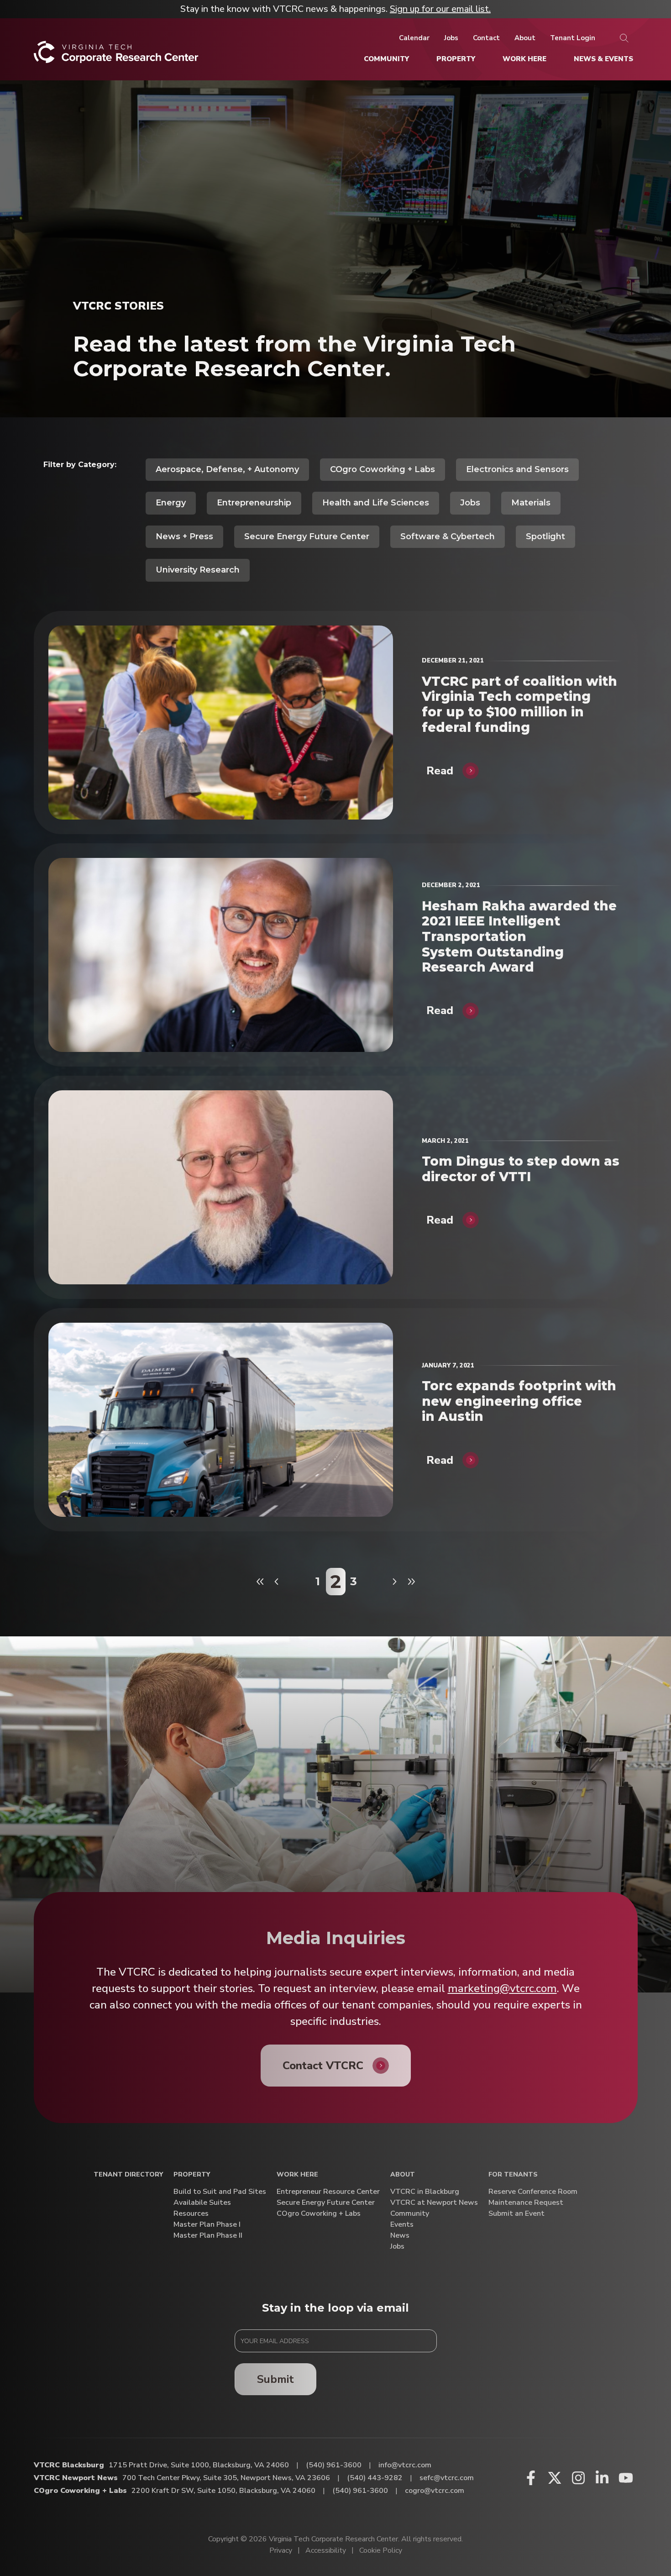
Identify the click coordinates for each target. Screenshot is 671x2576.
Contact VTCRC (323, 2066)
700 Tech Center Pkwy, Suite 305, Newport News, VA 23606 (226, 2478)
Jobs (470, 503)
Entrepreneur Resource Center (328, 2192)
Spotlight (545, 536)
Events (402, 2225)
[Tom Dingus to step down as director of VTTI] (221, 1187)
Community (410, 2214)
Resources (191, 2214)
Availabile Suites (202, 2203)
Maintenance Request (526, 2203)
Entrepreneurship (254, 503)
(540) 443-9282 (375, 2478)
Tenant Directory (128, 2175)
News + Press (184, 536)
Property (192, 2175)
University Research (198, 570)
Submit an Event (516, 2214)
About (403, 2175)
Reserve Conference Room (533, 2192)
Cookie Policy (381, 2550)
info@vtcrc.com (405, 2465)
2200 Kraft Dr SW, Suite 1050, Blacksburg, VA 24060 (223, 2491)
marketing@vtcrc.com (502, 1988)
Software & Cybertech (448, 536)
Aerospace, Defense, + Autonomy (227, 469)
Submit (275, 2379)
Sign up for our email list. (440, 9)
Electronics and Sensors (517, 469)
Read (440, 771)
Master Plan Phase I (207, 2225)
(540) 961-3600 (334, 2465)
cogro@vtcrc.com (435, 2491)
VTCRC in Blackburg (425, 2192)
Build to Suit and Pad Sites (220, 2192)
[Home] (116, 55)
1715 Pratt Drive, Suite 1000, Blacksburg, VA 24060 (199, 2465)
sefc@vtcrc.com (447, 2478)
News (400, 2236)
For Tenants (513, 2175)
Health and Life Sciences (376, 503)
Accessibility (326, 2550)
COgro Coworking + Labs (383, 469)
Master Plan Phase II (208, 2236)
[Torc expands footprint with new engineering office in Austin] (221, 1420)
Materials (531, 503)
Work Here (297, 2175)
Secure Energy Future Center (307, 536)
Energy (171, 503)
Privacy (281, 2550)
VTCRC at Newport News (434, 2203)
